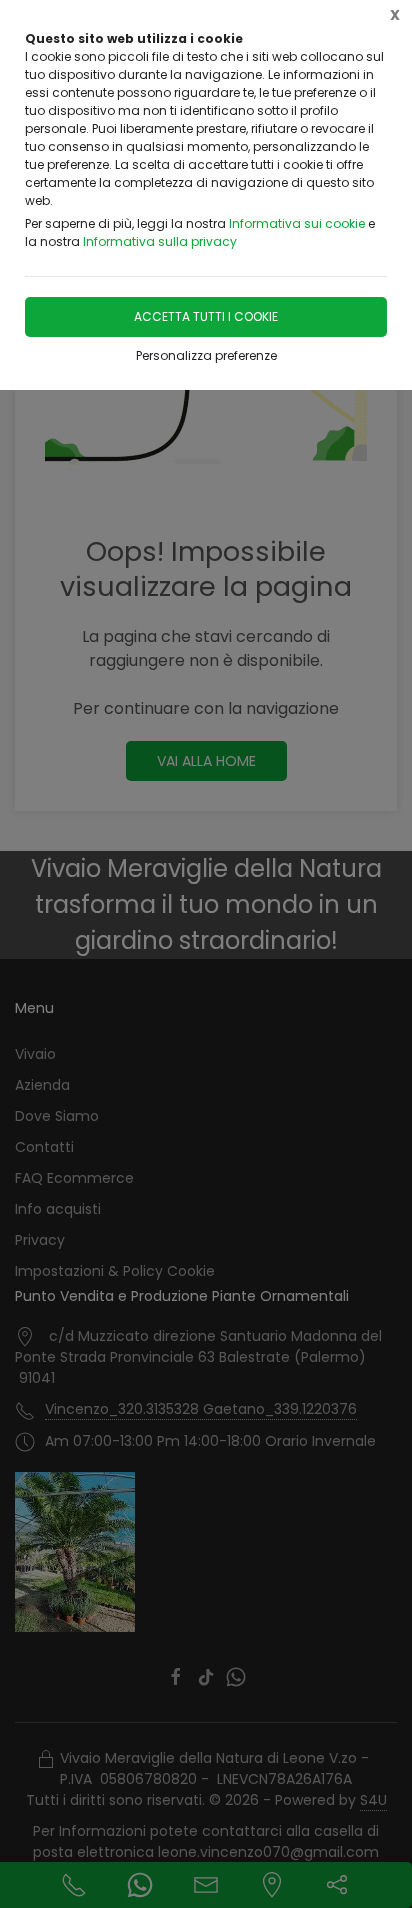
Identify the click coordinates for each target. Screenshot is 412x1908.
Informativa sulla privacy (160, 241)
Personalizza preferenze (206, 355)
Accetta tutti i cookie (206, 316)
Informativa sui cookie (297, 223)
